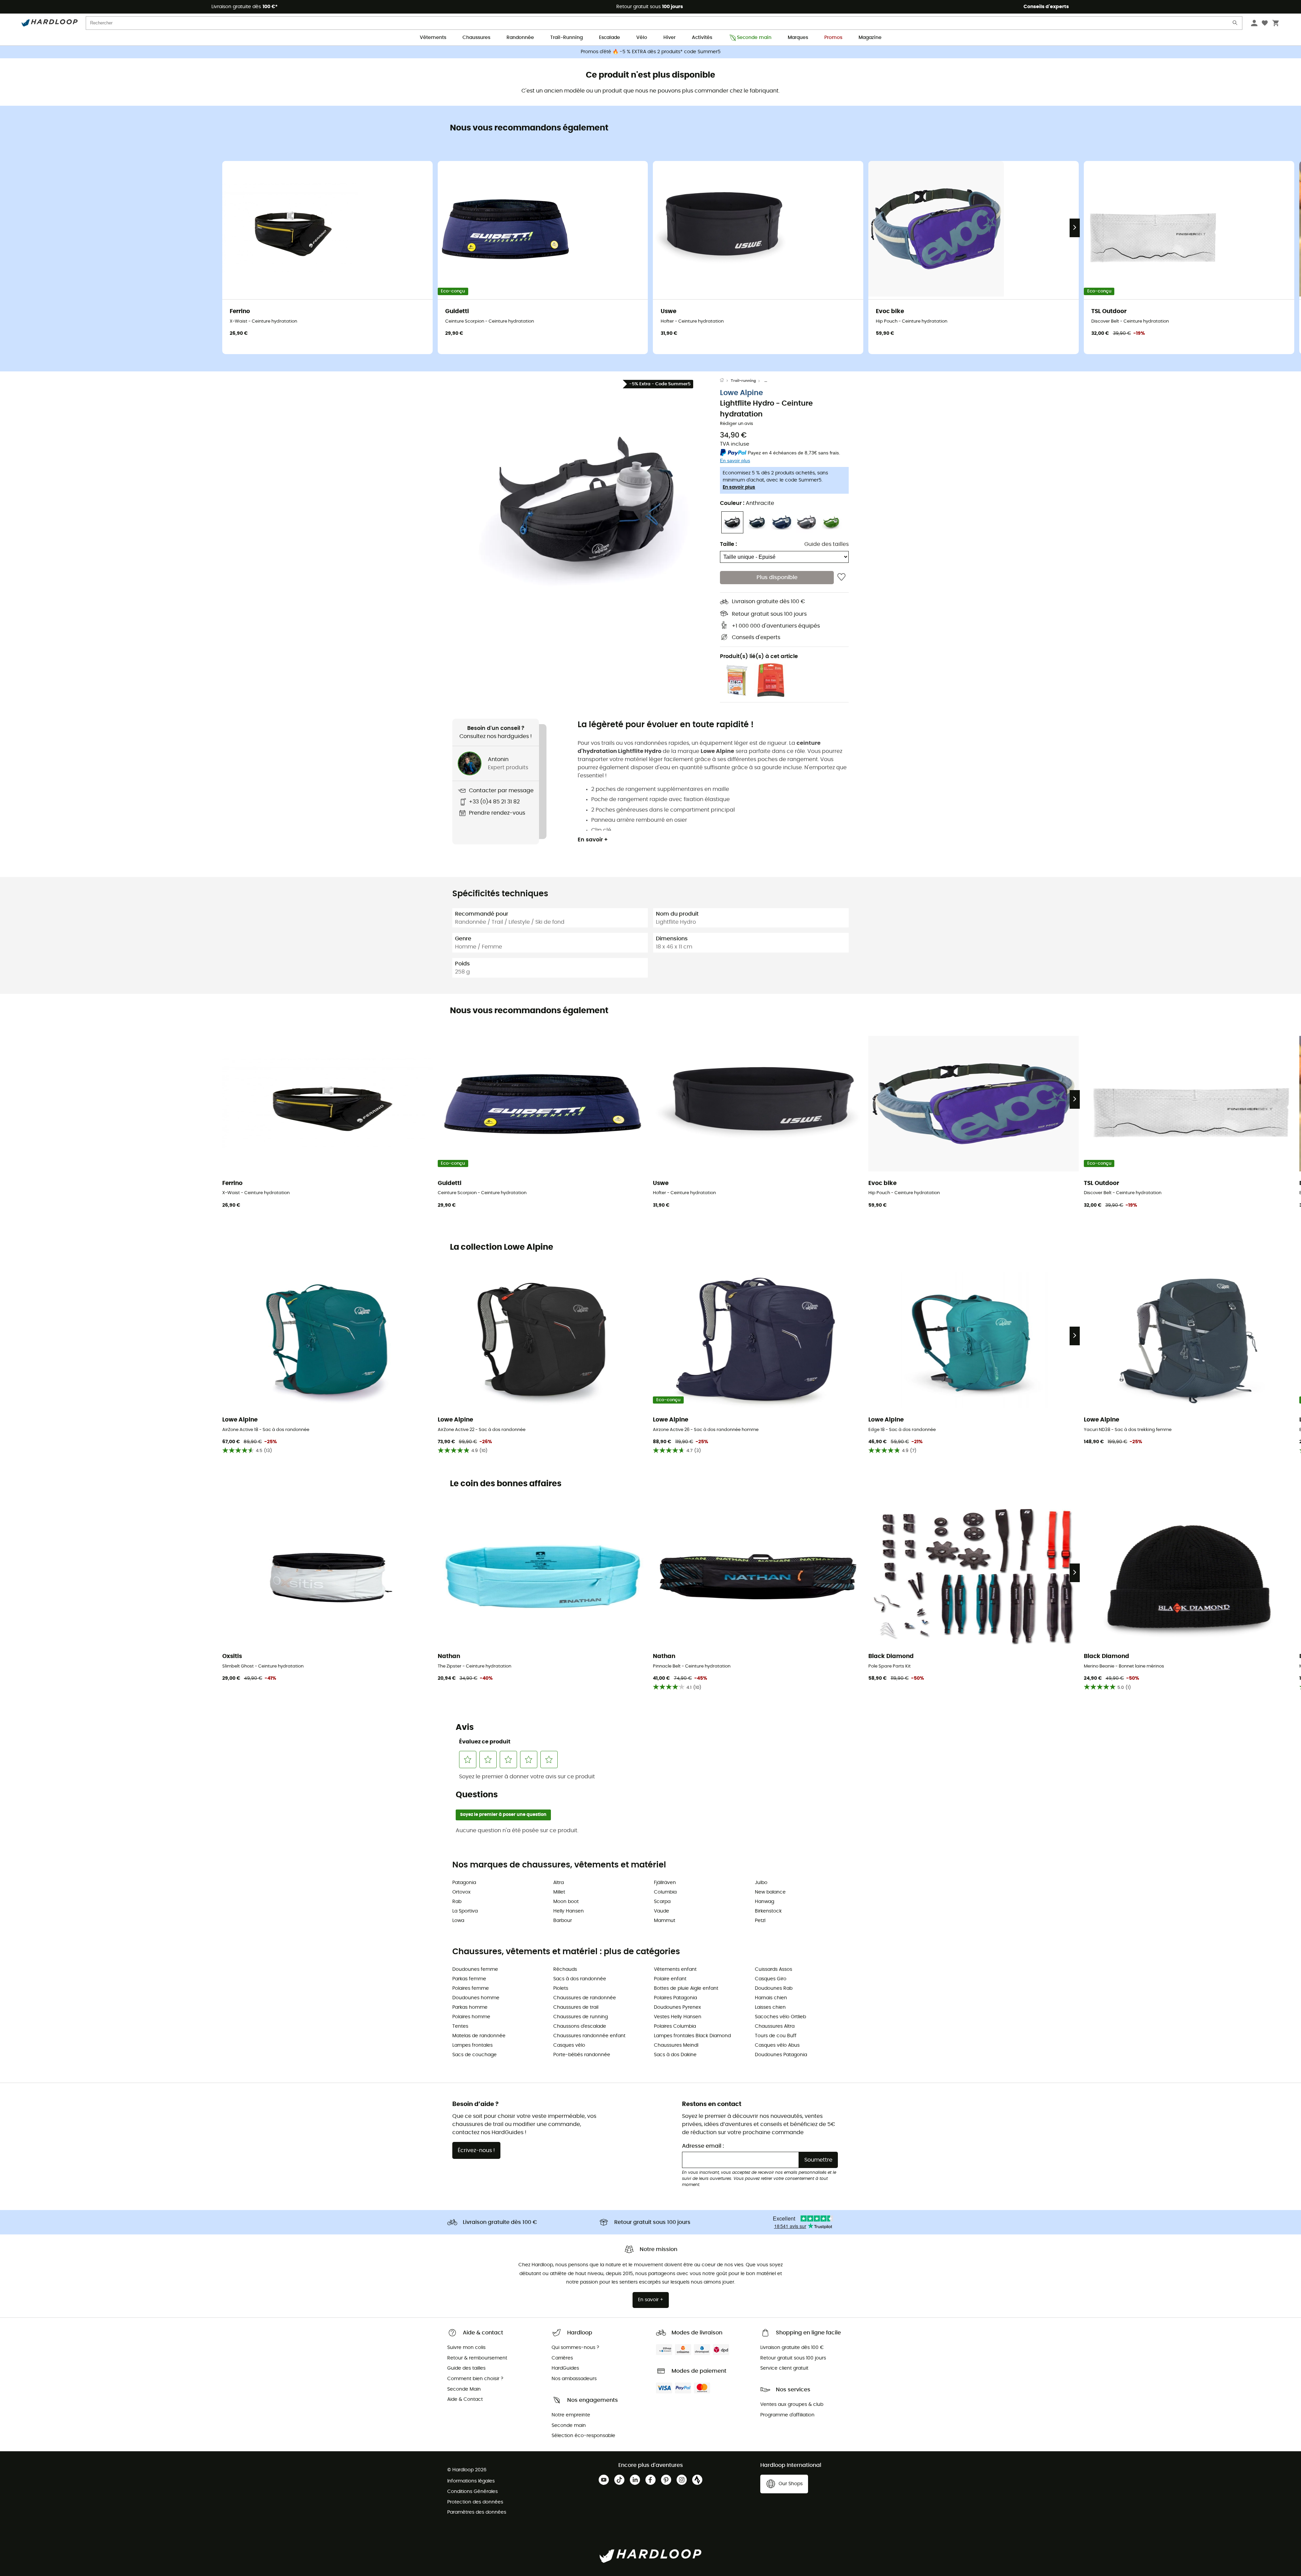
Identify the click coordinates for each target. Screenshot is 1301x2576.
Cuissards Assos (773, 1969)
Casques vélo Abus (777, 2045)
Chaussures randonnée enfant (589, 2036)
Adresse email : (703, 2146)
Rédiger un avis (737, 424)
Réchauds (565, 1969)
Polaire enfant (670, 1979)
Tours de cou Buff (776, 2036)
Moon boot (566, 1902)
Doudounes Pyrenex (677, 2007)
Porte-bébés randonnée (582, 2055)
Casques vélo (569, 2045)
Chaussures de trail (576, 2007)
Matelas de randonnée (479, 2036)
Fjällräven (665, 1883)
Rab (457, 1902)
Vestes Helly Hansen (678, 2017)
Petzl (760, 1921)
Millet (559, 1892)
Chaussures (476, 38)
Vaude (662, 1911)
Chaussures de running (581, 2017)
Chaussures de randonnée (585, 1998)
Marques (798, 38)
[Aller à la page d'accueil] (725, 381)
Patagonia (464, 1883)
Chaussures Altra (775, 2026)
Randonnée (520, 38)
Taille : (728, 544)
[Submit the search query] (1235, 24)
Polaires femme (471, 1988)
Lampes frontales (472, 2045)
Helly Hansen (569, 1911)
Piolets (561, 1988)
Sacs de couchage (474, 2055)
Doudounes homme (476, 1998)
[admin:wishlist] (841, 577)
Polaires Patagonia (675, 1998)
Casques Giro (771, 1979)
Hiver (669, 38)
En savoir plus (739, 487)
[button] (586, 502)
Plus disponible (777, 577)
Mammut (665, 1921)
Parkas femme (469, 1979)
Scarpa (662, 1902)
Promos (833, 38)
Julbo (761, 1883)
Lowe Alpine (741, 393)
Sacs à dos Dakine (675, 2055)
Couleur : (747, 503)
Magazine (870, 38)
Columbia (665, 1892)
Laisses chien (770, 2007)
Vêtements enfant (675, 1969)
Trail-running (743, 381)
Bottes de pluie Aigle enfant (686, 1988)
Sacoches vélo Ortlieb (780, 2017)
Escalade (610, 38)
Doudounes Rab (774, 1988)
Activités (702, 38)
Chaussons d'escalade (580, 2026)
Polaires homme (471, 2017)
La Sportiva (465, 1911)
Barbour (563, 1921)
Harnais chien (771, 1998)
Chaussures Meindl (676, 2045)
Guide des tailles (827, 544)
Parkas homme (470, 2007)
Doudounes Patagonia (781, 2055)
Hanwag (765, 1902)
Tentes (460, 2026)
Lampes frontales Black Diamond (692, 2036)
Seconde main (754, 38)
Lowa (458, 1921)
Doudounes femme (475, 1969)
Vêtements (433, 38)
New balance (770, 1892)
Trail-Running (566, 38)
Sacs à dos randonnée (580, 1979)
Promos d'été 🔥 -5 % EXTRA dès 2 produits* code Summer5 (651, 52)
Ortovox (461, 1892)
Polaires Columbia (675, 2026)
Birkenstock (768, 1911)
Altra (559, 1883)
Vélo (642, 38)
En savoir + (593, 840)
